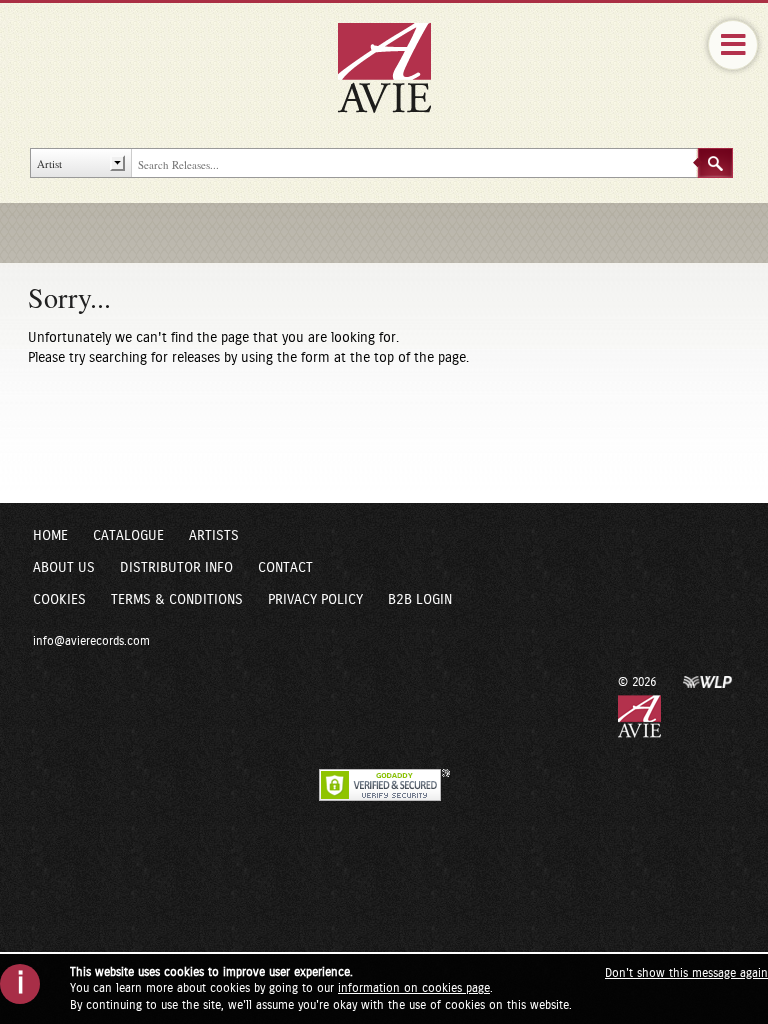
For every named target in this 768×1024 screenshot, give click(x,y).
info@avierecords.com (91, 641)
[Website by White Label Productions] (708, 681)
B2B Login (420, 600)
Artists (214, 536)
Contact (285, 568)
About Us (64, 568)
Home (50, 536)
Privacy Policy (315, 600)
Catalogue (128, 536)
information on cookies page (414, 988)
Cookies (59, 600)
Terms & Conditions (177, 600)
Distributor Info (176, 568)
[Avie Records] (398, 67)
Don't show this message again (686, 973)
